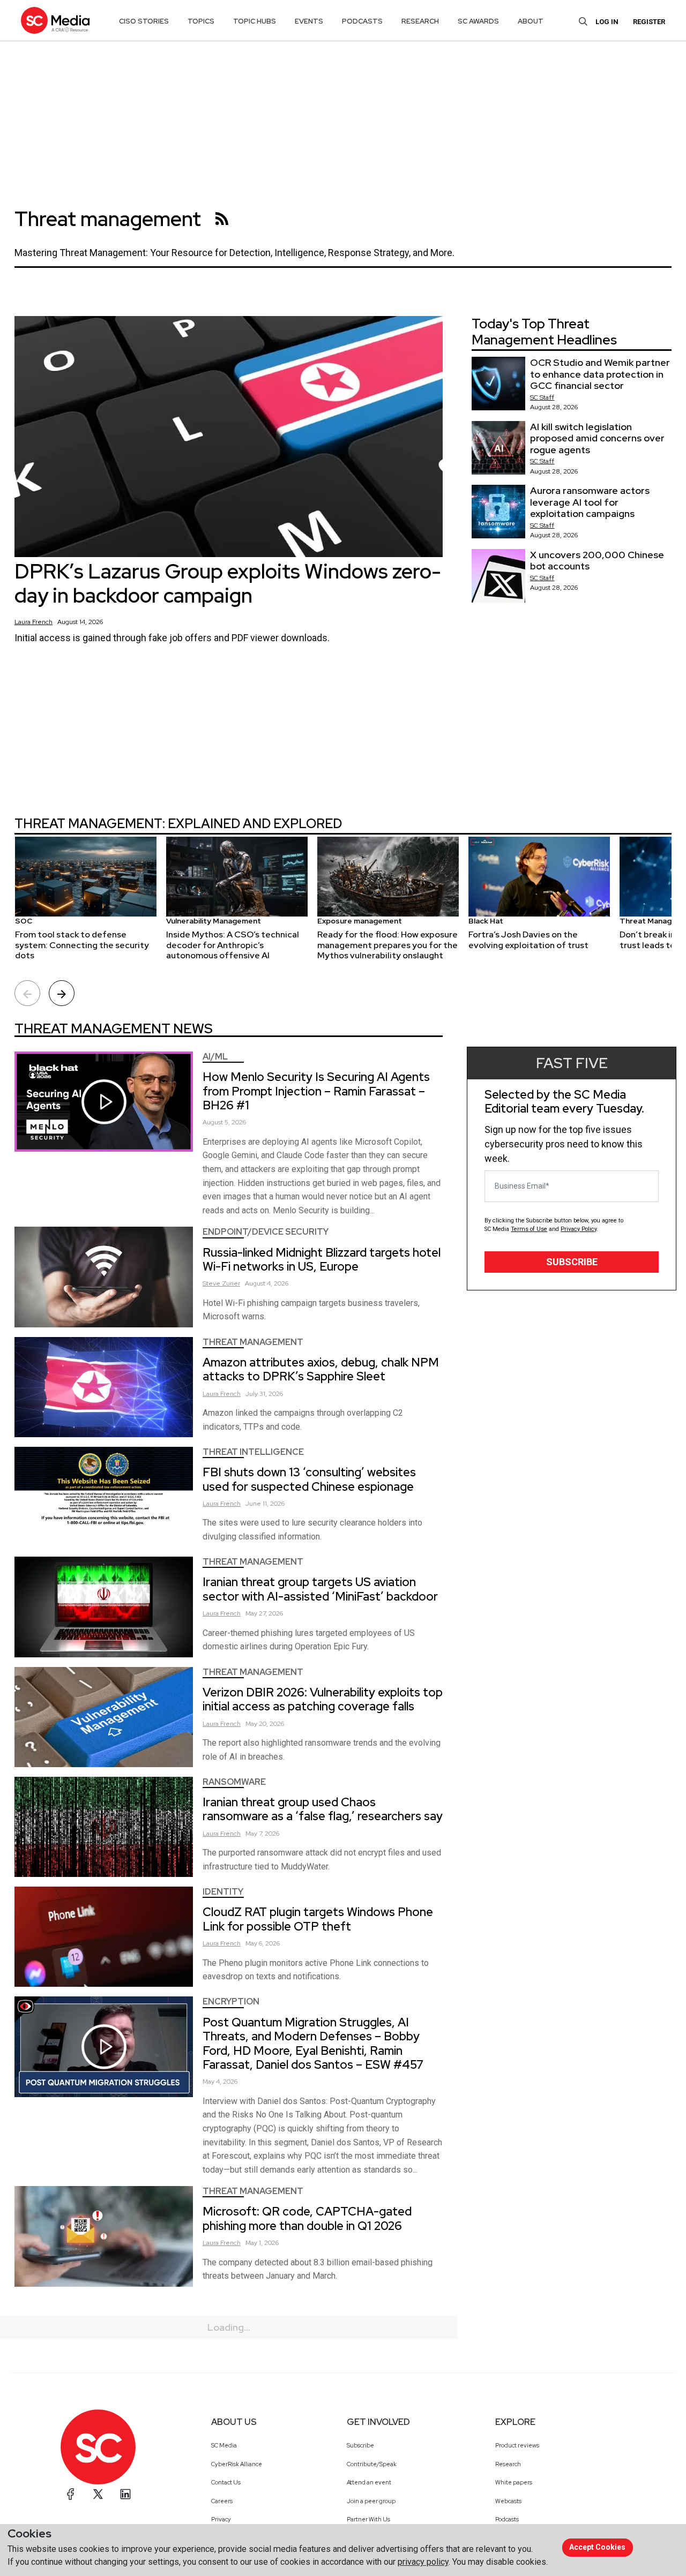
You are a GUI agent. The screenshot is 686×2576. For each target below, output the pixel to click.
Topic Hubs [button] (255, 21)
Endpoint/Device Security (266, 1232)
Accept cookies (597, 2547)
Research (508, 2464)
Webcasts (508, 2501)
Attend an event (369, 2482)
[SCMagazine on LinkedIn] (125, 2494)
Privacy (221, 2519)
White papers (514, 2482)
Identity (223, 1892)
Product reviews (517, 2445)
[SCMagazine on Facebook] (71, 2494)
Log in (607, 22)
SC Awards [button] (478, 21)
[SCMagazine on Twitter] (98, 2494)
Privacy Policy (579, 1229)
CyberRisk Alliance (237, 2464)
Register (649, 22)
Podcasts (507, 2519)
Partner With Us (368, 2519)
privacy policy (423, 2562)
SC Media (224, 2445)
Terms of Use (529, 1229)
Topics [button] (201, 21)
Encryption (231, 2002)
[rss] (222, 219)
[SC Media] (55, 20)
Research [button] (420, 21)
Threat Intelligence (253, 1452)
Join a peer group (371, 2501)
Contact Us (226, 2482)
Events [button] (309, 21)
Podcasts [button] (362, 21)
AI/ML (215, 1057)
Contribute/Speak (372, 2464)
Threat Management (253, 1342)
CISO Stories (144, 21)
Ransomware (234, 1782)
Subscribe (572, 1262)
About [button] (531, 21)
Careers (222, 2501)
